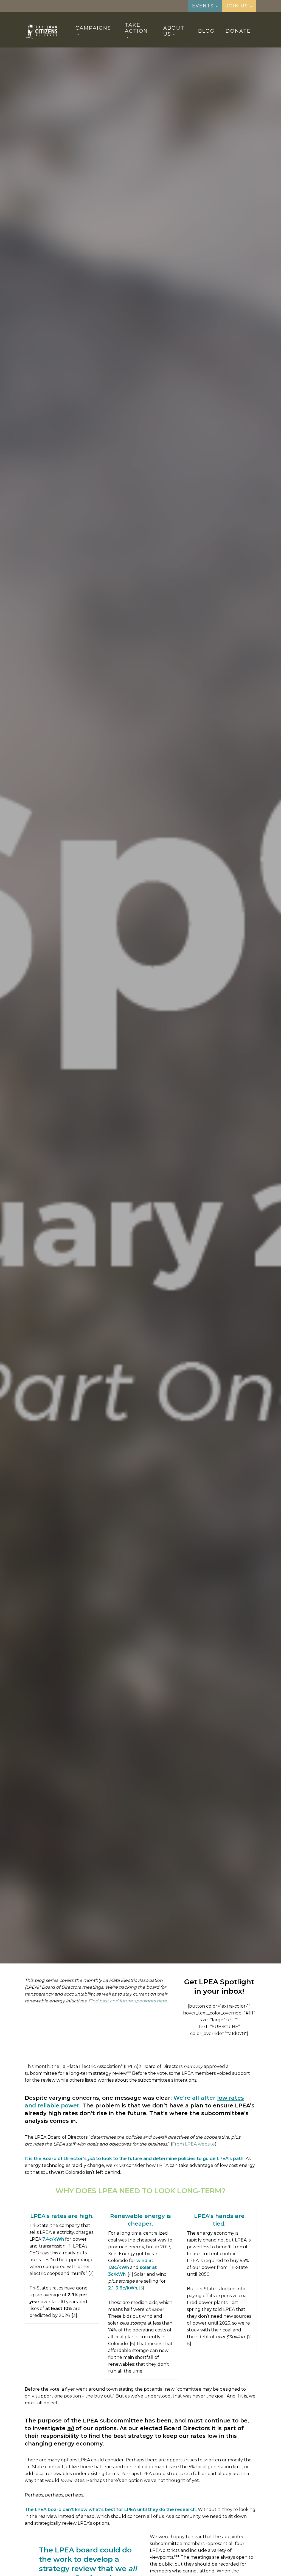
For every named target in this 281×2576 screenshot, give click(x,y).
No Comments (165, 1077)
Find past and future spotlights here (128, 2001)
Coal (118, 1032)
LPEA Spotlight (147, 1032)
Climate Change (87, 1032)
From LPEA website (193, 2144)
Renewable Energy (191, 1032)
